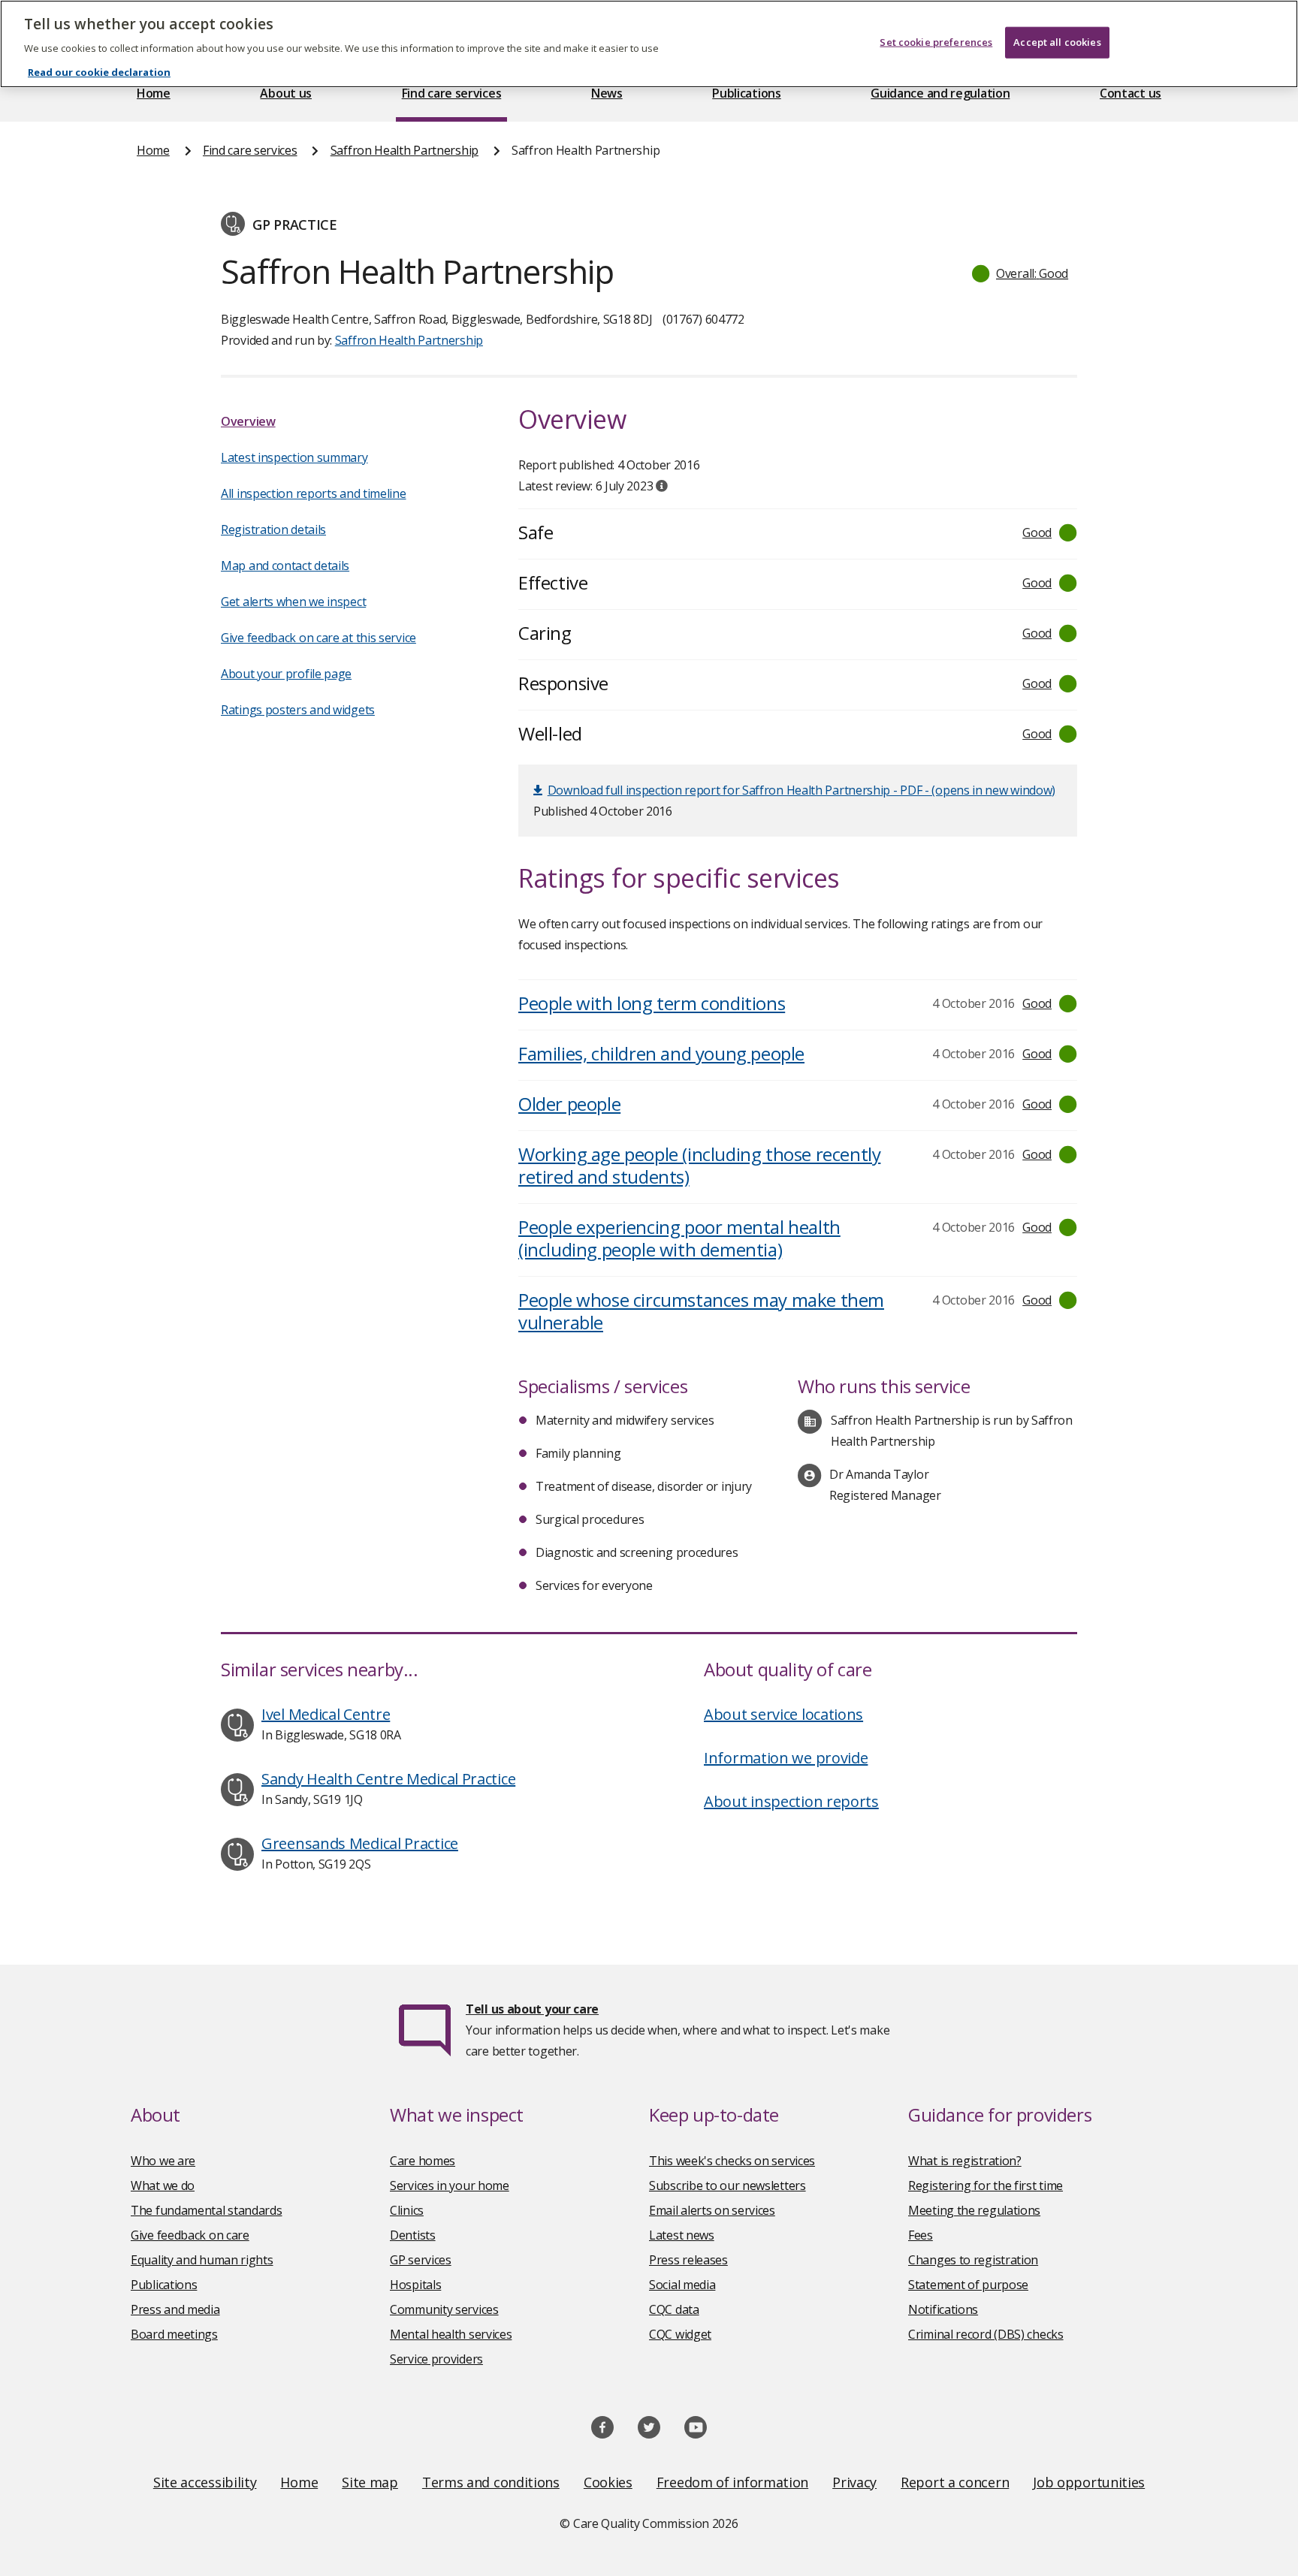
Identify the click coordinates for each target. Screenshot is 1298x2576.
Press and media (175, 2309)
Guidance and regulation (940, 93)
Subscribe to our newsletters (727, 2185)
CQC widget (680, 2334)
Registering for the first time (986, 2185)
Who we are (163, 2161)
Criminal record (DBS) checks (986, 2334)
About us (286, 93)
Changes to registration (973, 2260)
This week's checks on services (732, 2161)
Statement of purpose (968, 2285)
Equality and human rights (202, 2260)
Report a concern (955, 2482)
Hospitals (415, 2285)
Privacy (854, 2482)
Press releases (688, 2260)
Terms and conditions (491, 2482)
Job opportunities (1089, 2482)
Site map (370, 2482)
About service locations (783, 1714)
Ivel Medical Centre (326, 1714)
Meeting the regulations (974, 2210)
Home (154, 93)
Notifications (943, 2309)
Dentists (413, 2235)
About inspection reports (791, 1801)
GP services (421, 2260)
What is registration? (965, 2161)
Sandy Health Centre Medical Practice (388, 1779)
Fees (921, 2235)
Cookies (608, 2482)
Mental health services (451, 2334)
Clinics (407, 2210)
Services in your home (450, 2185)
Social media (682, 2285)
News (607, 93)
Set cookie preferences (936, 42)
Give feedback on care (190, 2235)
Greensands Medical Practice (360, 1843)
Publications (746, 93)
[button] (1021, 273)
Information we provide (786, 1758)
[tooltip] (662, 486)
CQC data (674, 2309)
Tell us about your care (532, 2009)
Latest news (682, 2235)
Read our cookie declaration (99, 72)
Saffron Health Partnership (404, 150)
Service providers (436, 2359)
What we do (163, 2185)
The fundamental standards (207, 2210)
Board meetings (174, 2334)
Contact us (1130, 93)
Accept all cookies (1057, 42)
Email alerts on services (712, 2210)
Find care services (452, 93)
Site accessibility (205, 2482)
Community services (444, 2309)
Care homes (423, 2161)
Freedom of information (732, 2482)
